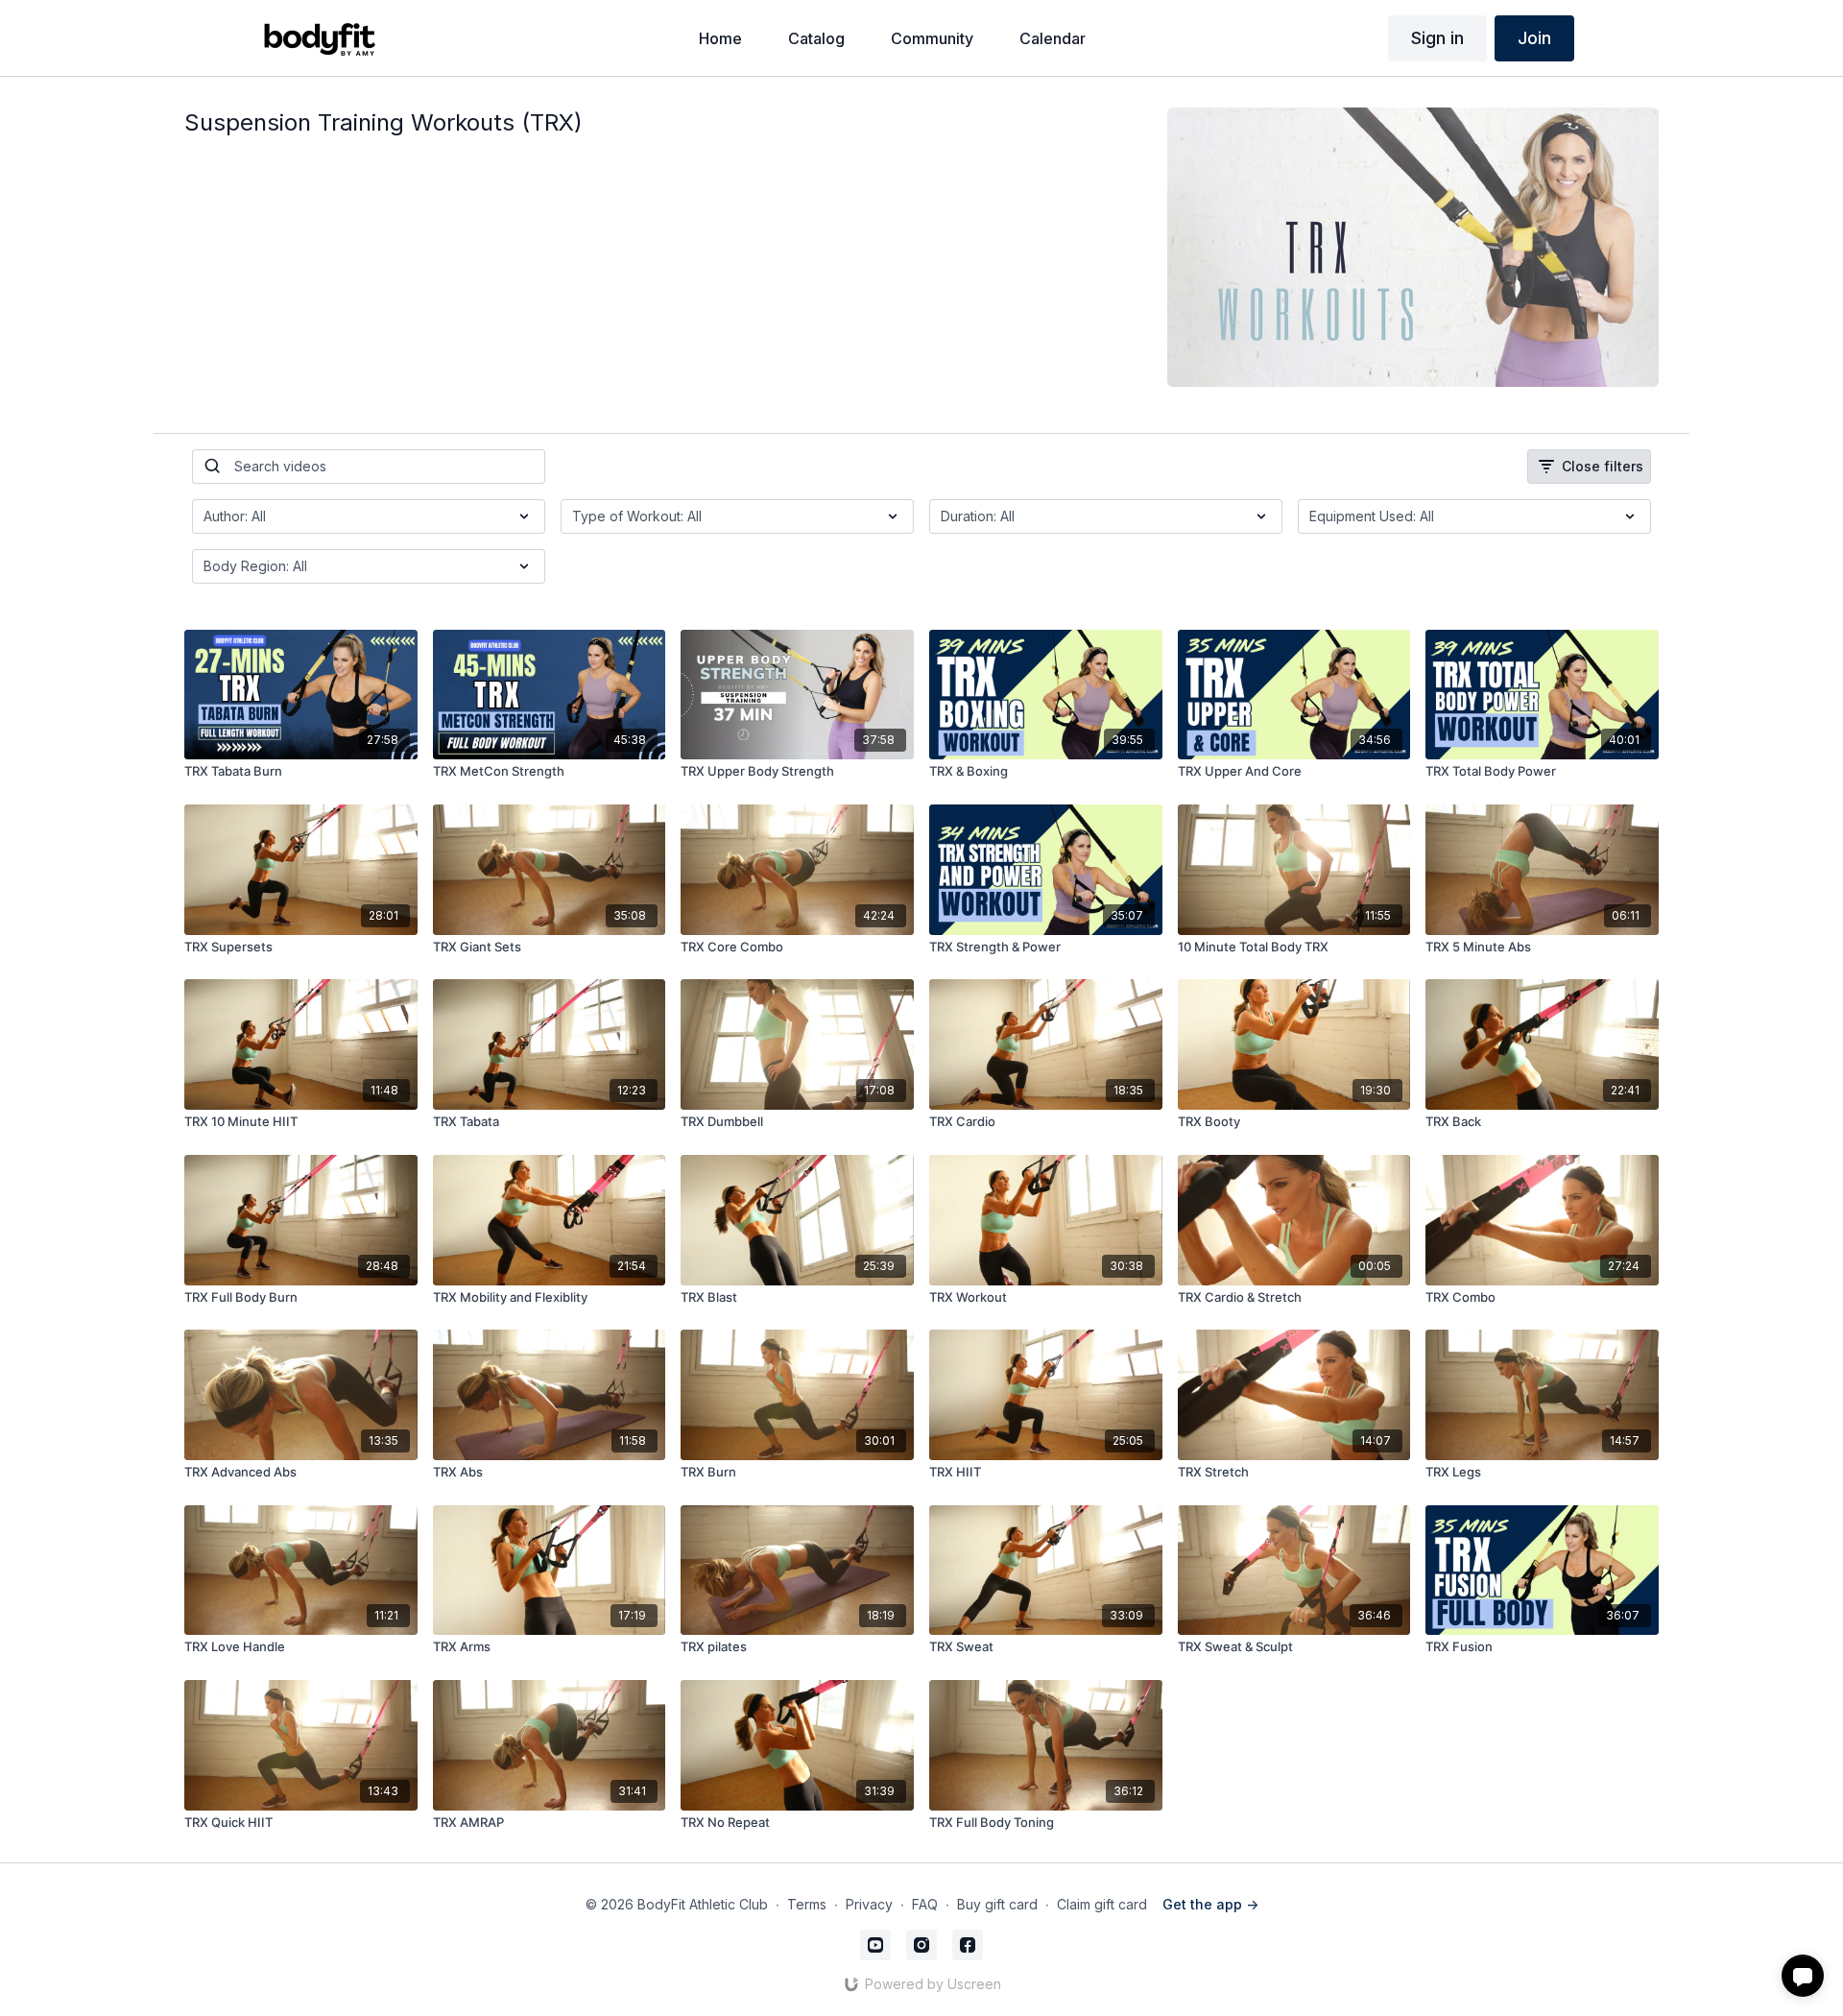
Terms (807, 1904)
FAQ (925, 1904)
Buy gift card (997, 1904)
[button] (1803, 1976)
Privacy (869, 1904)
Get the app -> (1210, 1904)
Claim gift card (1102, 1904)
